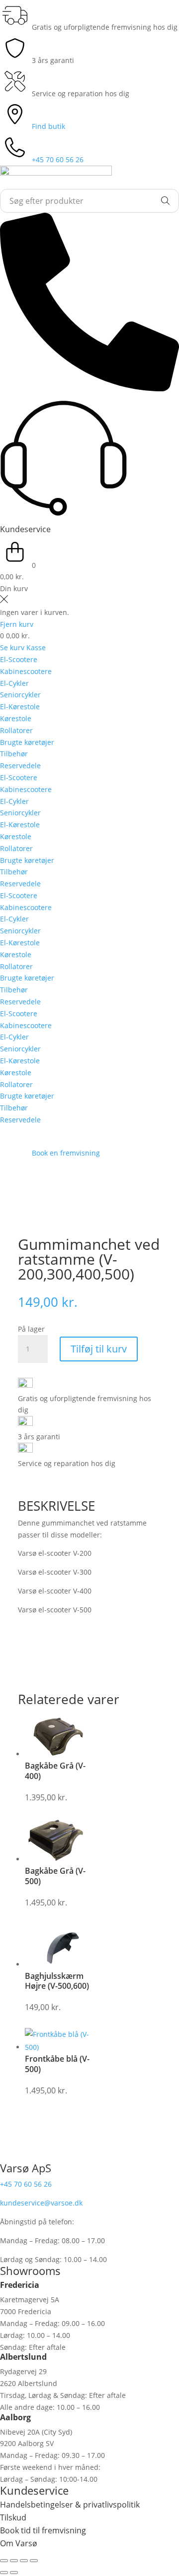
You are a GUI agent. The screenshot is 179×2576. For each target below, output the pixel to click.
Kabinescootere (26, 671)
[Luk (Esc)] (34, 2561)
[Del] (24, 2561)
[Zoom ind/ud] (4, 2561)
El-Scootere (19, 659)
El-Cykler (14, 683)
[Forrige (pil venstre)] (4, 2573)
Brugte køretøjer (27, 742)
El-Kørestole (20, 706)
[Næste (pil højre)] (14, 2573)
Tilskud (13, 2517)
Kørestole (16, 718)
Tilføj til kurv (99, 1349)
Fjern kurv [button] (17, 624)
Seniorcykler (20, 695)
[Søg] (166, 201)
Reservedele (20, 766)
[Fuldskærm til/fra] (14, 2561)
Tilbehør (14, 754)
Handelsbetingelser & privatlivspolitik (70, 2505)
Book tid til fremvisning (43, 2530)
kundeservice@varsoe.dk (41, 2203)
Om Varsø (19, 2543)
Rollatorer (16, 730)
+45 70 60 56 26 (26, 2184)
